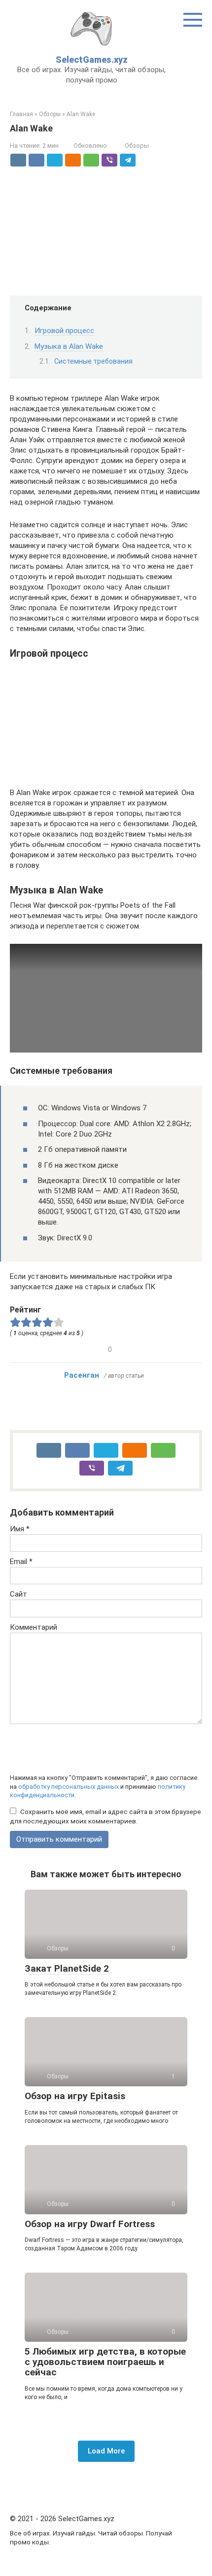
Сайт (18, 1594)
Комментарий (34, 1627)
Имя (20, 1529)
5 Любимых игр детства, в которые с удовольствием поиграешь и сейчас (105, 2362)
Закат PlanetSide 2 (67, 1968)
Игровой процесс (64, 331)
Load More (106, 2451)
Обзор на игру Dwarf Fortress (90, 2224)
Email (21, 1562)
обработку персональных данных (69, 1787)
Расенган (82, 1375)
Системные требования (93, 361)
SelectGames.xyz (92, 60)
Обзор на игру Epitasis (75, 2096)
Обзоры (137, 146)
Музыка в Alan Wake (69, 346)
